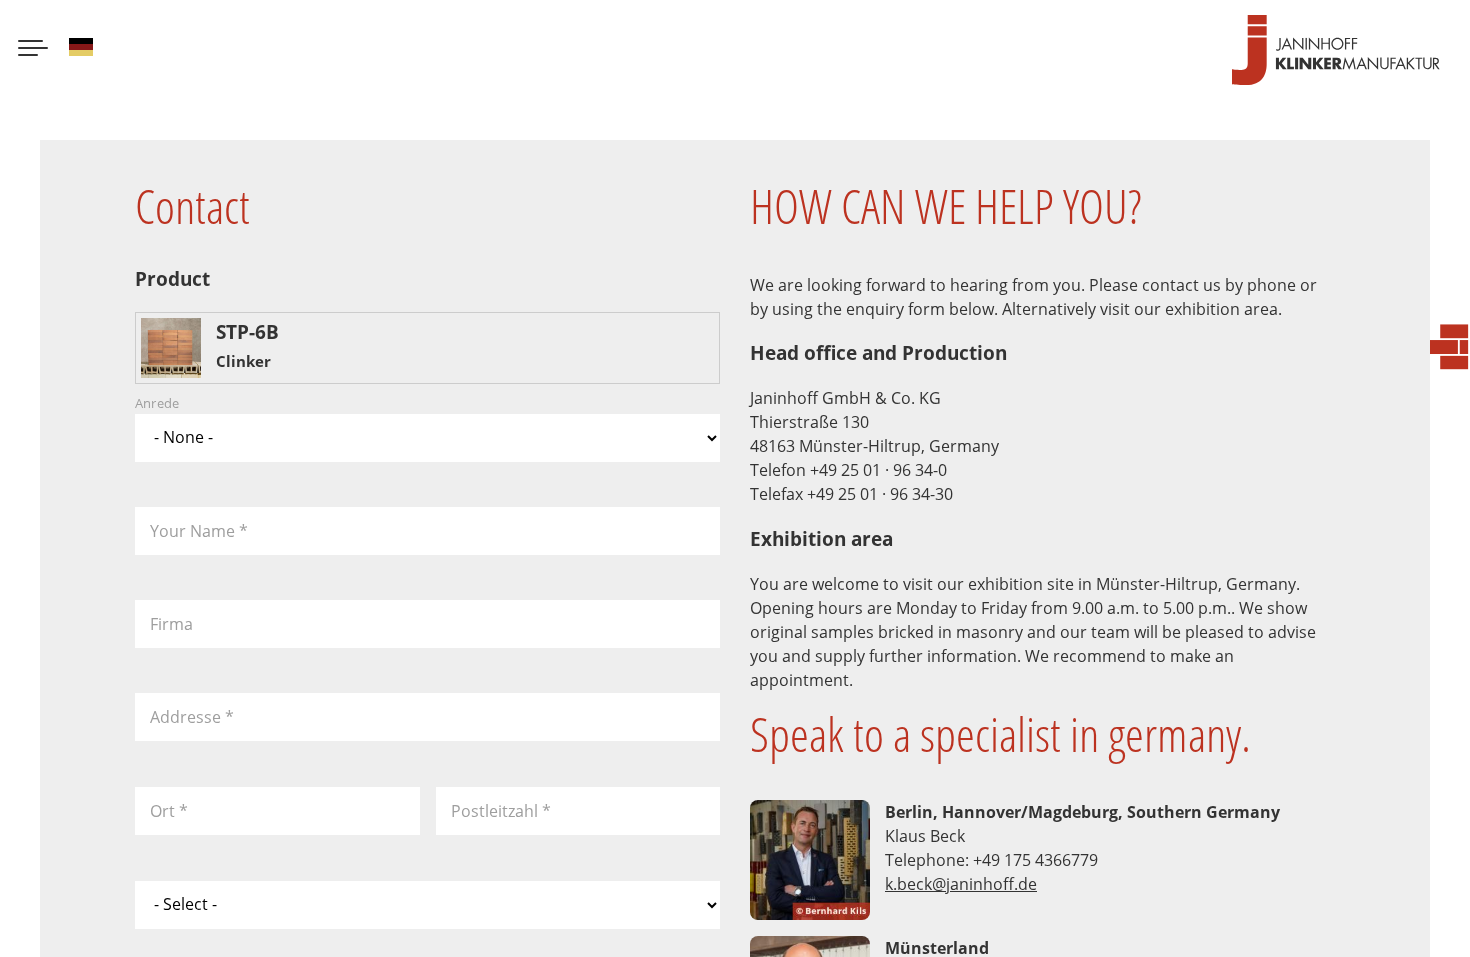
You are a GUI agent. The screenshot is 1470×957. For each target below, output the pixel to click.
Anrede (157, 404)
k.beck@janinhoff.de (961, 884)
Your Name (199, 531)
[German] (81, 50)
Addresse (192, 717)
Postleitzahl (501, 811)
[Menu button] (33, 50)
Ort (169, 811)
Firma (171, 624)
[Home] (1336, 50)
